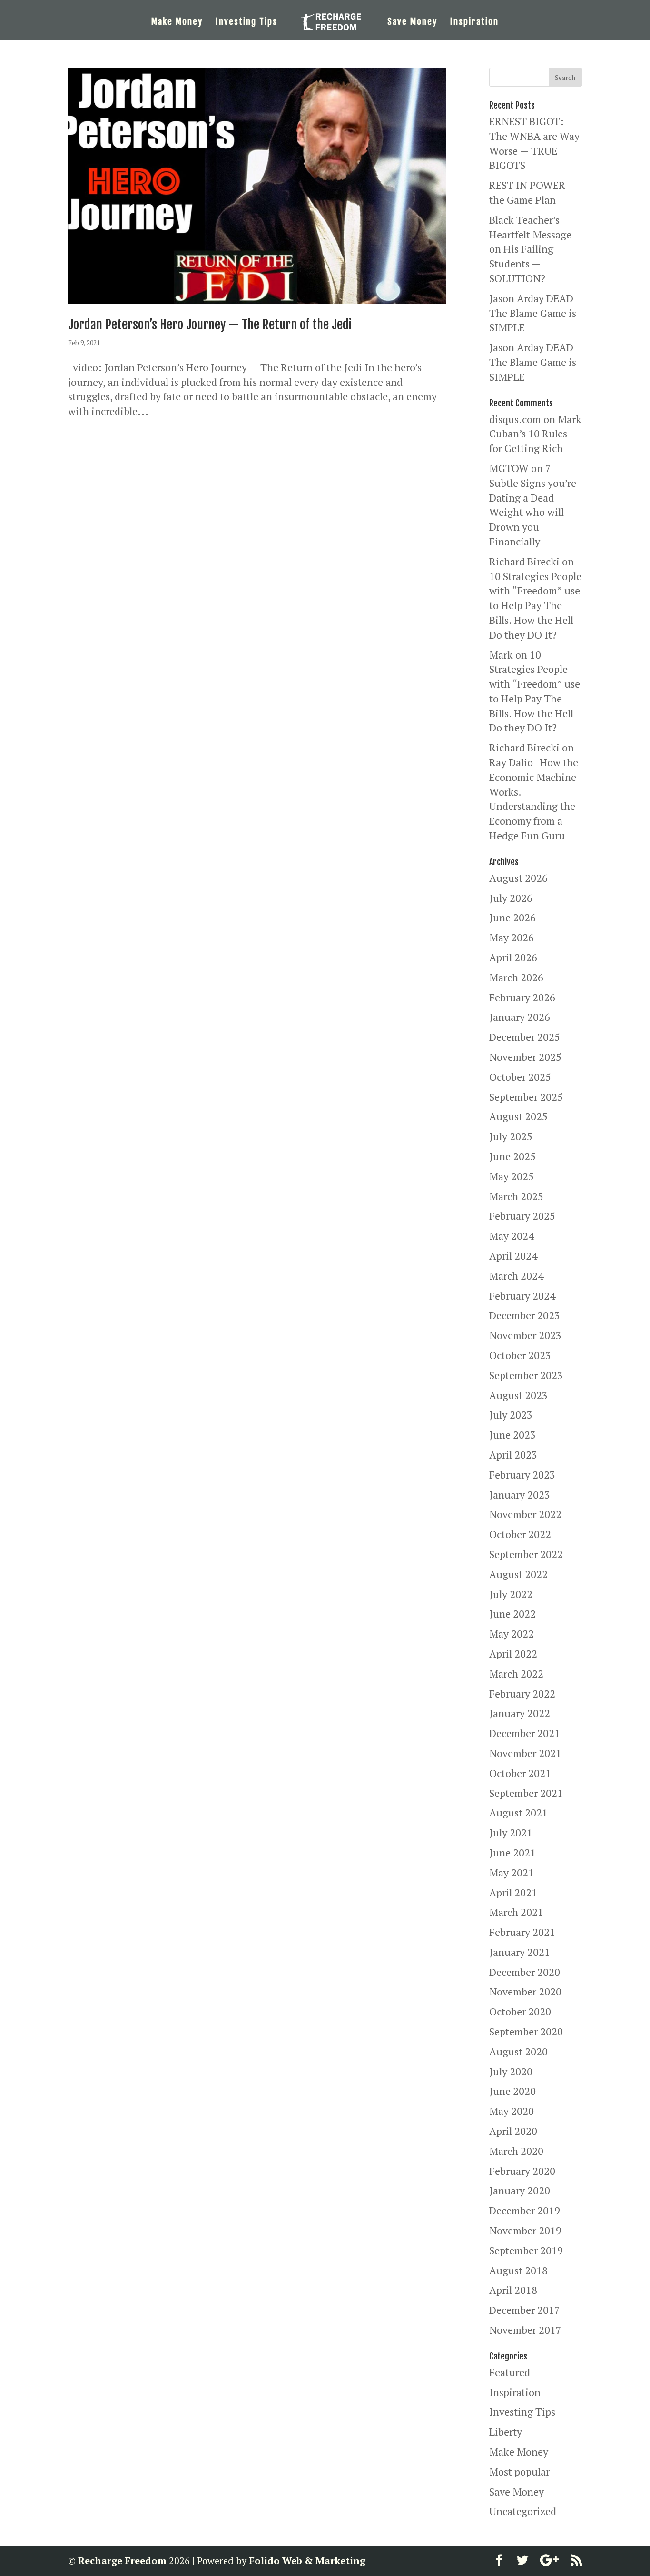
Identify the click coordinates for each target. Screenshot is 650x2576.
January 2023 (520, 1495)
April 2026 (513, 957)
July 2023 (511, 1415)
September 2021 (526, 1793)
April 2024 (513, 1256)
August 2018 (518, 2270)
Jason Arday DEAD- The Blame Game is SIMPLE (533, 313)
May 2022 (512, 1633)
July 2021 (511, 1832)
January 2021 (520, 1952)
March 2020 (516, 2151)
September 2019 (526, 2250)
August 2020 (518, 2051)
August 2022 (518, 1574)
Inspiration (474, 22)
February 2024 (522, 1296)
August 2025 (518, 1116)
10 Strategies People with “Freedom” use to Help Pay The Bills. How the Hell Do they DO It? (535, 605)
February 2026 (522, 997)
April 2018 (513, 2290)
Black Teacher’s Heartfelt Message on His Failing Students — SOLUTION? (530, 249)
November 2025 (525, 1057)
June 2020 (512, 2091)
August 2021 (518, 1812)
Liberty (506, 2432)
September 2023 (526, 1375)
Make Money (177, 22)
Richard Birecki (524, 561)
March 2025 (516, 1196)
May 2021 (512, 1872)
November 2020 (525, 1991)
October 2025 (520, 1077)
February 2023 (522, 1475)
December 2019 (525, 2210)
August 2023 (518, 1395)
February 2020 (522, 2171)
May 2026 (512, 937)
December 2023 (525, 1315)
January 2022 (520, 1713)
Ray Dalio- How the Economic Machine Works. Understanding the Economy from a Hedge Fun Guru (534, 799)
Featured (510, 2372)
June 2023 (512, 1435)
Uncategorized (523, 2511)
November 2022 (525, 1514)
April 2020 (513, 2131)
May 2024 (512, 1236)
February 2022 (522, 1693)
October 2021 (520, 1773)
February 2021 (522, 1932)
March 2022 (516, 1673)
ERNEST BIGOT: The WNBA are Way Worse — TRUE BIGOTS (534, 143)
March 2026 (516, 977)
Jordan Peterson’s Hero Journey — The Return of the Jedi (210, 325)
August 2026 (518, 878)
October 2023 (520, 1355)
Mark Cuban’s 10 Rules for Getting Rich (535, 434)
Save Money (412, 22)
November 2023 (525, 1335)
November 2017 (525, 2330)
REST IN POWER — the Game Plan (533, 192)
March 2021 (516, 1912)
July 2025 (511, 1136)
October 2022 (520, 1534)
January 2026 (520, 1017)
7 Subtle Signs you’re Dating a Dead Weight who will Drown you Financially (533, 505)
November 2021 (525, 1753)
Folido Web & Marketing (307, 2561)
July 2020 (511, 2071)
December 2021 (525, 1733)
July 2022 (511, 1594)
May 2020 (512, 2111)
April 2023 (513, 1455)
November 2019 (525, 2230)
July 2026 (511, 898)
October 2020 (520, 2011)
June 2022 (512, 1614)
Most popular (519, 2472)
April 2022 (513, 1653)
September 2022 (526, 1554)
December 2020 (525, 1972)
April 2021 (513, 1892)
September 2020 (526, 2031)
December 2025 (525, 1037)
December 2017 (525, 2310)
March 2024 (516, 1276)
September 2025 (526, 1097)
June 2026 (512, 917)
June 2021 (512, 1852)
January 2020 (520, 2190)
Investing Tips (246, 22)
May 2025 (512, 1176)
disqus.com (515, 419)
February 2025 (522, 1216)
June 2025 (512, 1156)
